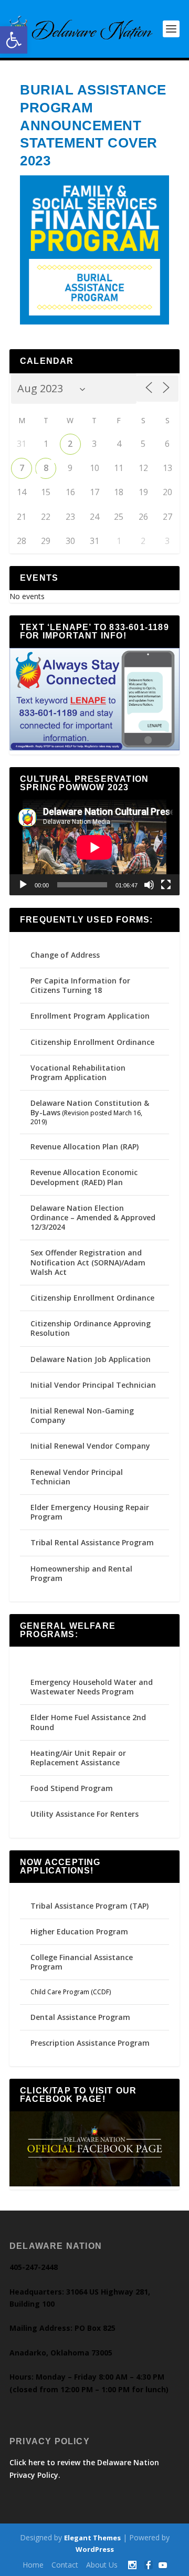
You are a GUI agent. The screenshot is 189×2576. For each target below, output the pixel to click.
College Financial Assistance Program (82, 1962)
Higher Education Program (79, 1931)
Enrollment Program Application (90, 1016)
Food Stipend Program (72, 1788)
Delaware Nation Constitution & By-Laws (90, 1108)
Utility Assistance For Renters (85, 1814)
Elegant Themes (92, 2538)
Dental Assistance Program (80, 2017)
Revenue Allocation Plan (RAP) (85, 1146)
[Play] (23, 885)
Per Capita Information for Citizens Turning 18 (80, 985)
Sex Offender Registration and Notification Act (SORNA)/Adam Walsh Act (88, 1262)
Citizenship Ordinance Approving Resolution (91, 1328)
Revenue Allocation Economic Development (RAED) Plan (84, 1177)
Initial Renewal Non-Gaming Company (82, 1415)
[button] (14, 40)
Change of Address (65, 955)
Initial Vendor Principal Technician (93, 1385)
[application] (94, 847)
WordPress (95, 2549)
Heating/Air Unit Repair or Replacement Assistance (78, 1758)
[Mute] (149, 885)
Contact (65, 2565)
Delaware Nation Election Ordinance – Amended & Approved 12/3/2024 (93, 1217)
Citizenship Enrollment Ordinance (92, 1042)
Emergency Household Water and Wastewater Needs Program (92, 1687)
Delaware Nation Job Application (91, 1359)
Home (33, 2565)
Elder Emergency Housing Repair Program (90, 1512)
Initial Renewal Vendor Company (90, 1446)
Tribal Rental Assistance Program (93, 1542)
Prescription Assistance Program (90, 2043)
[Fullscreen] (166, 885)
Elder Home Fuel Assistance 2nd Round (88, 1722)
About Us (102, 2565)
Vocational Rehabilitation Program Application (78, 1072)
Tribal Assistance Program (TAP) (90, 1906)
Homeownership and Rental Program (81, 1573)
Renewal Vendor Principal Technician (77, 1477)
